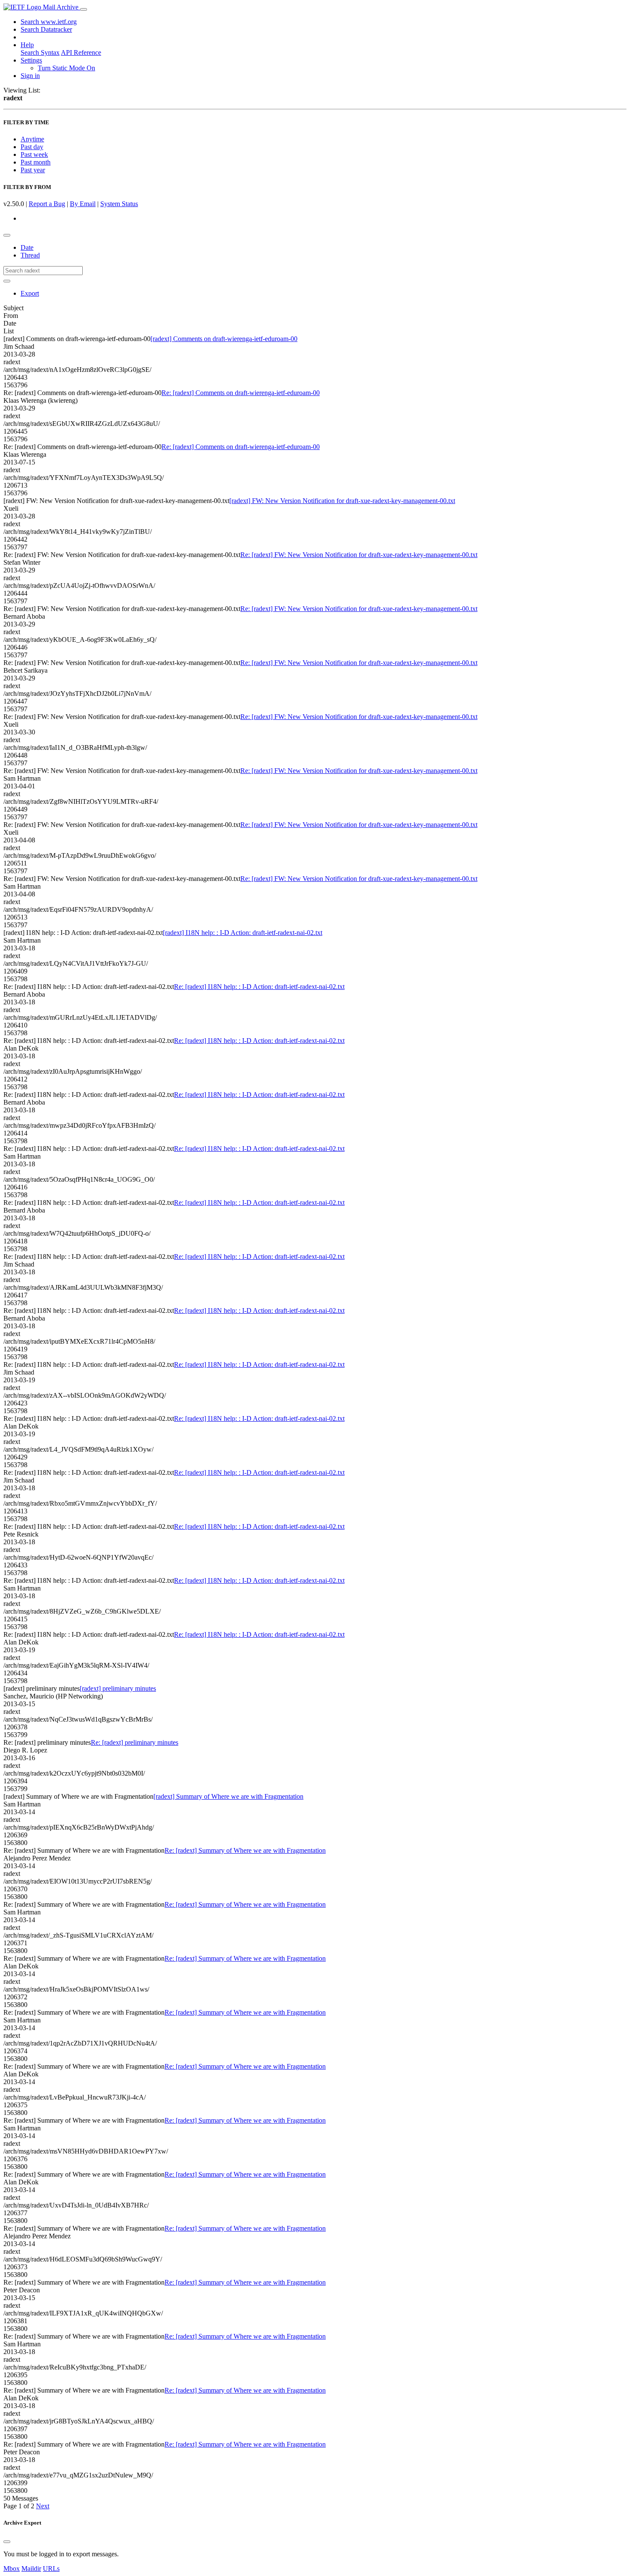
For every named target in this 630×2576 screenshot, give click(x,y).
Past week (34, 154)
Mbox (12, 2569)
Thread (30, 255)
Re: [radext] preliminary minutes (135, 1742)
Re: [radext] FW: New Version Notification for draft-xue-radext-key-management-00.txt (359, 555)
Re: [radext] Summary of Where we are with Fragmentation (245, 1850)
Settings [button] (31, 60)
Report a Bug (47, 204)
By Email (83, 204)
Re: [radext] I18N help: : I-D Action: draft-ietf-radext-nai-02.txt (259, 987)
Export (30, 293)
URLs (51, 2569)
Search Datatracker (46, 29)
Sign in (30, 76)
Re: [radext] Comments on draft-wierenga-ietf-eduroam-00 (241, 393)
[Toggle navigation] (84, 9)
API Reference (81, 52)
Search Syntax (40, 52)
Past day (32, 147)
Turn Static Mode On (66, 68)
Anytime (32, 139)
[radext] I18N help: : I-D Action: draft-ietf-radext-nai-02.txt (243, 933)
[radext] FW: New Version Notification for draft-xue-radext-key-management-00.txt (342, 501)
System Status (119, 204)
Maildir (31, 2569)
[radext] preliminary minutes (118, 1688)
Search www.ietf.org (49, 22)
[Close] (7, 2542)
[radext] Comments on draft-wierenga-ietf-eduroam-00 (224, 339)
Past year (33, 170)
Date (27, 247)
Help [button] (27, 45)
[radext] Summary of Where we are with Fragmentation (228, 1796)
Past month (36, 162)
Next (43, 2506)
